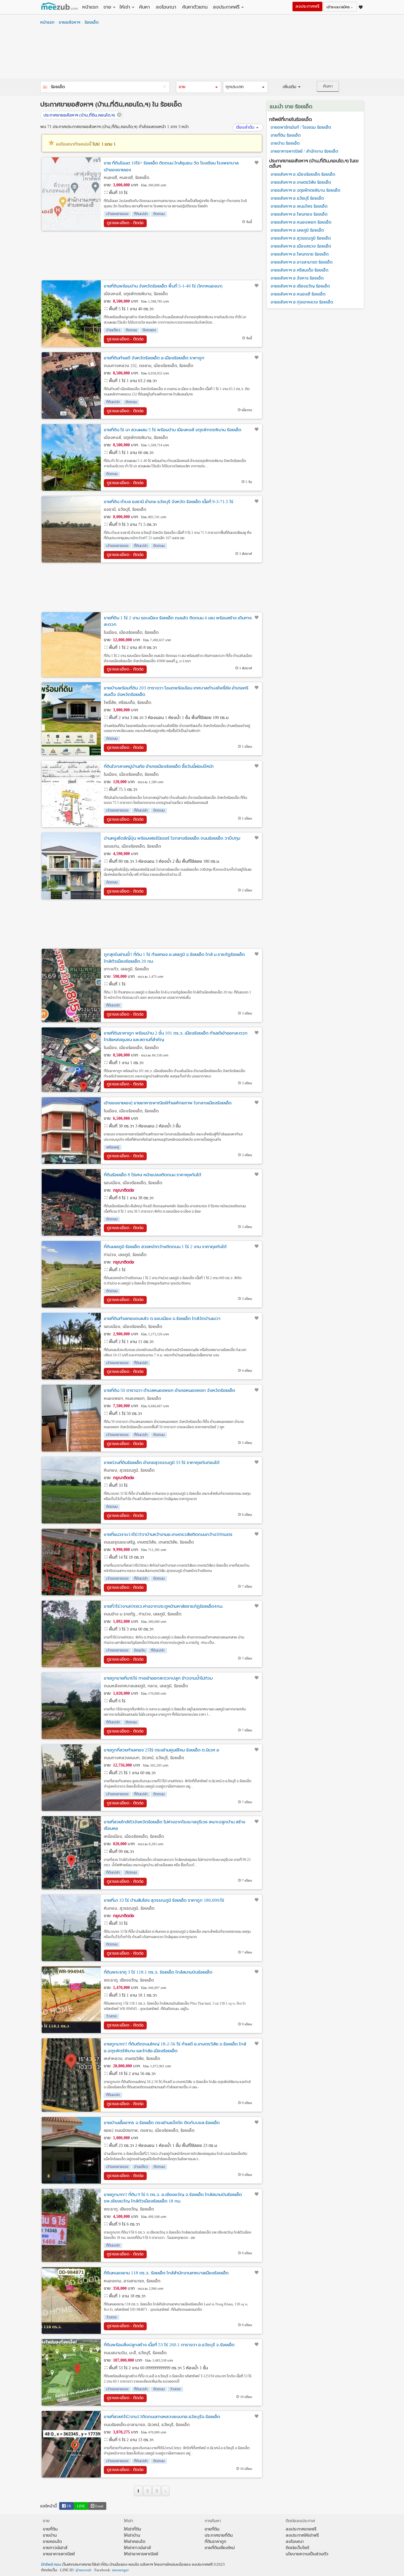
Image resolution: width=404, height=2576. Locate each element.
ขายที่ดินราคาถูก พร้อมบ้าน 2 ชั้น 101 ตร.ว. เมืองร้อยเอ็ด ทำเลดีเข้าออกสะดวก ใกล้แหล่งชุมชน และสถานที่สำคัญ (176, 1036)
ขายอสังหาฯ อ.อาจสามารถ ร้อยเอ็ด (302, 262)
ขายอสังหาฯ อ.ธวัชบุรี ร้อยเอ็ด (297, 198)
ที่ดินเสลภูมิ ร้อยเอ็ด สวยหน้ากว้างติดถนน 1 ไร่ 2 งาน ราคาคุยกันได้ (165, 1247)
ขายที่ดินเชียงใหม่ (220, 2548)
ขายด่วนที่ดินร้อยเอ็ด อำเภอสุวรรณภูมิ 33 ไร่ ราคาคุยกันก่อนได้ (162, 1462)
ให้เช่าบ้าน (132, 2535)
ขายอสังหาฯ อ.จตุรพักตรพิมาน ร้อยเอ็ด (305, 190)
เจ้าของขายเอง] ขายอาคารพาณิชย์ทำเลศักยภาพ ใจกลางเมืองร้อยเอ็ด (168, 1103)
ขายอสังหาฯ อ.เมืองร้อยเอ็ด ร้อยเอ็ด (303, 174)
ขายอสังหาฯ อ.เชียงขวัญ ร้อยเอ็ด (300, 286)
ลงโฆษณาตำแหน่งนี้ (85, 144)
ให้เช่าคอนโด (135, 2542)
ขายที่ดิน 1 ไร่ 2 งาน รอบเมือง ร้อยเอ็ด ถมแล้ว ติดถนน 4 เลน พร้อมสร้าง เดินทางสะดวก (178, 621)
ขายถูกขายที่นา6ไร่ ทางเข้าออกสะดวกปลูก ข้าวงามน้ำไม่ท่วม (158, 1678)
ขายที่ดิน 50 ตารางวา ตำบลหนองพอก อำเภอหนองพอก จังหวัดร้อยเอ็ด (169, 1390)
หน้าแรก (90, 7)
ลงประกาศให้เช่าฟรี (302, 2535)
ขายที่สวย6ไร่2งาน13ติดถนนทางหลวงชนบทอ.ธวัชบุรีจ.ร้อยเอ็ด (162, 2417)
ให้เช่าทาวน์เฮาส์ (137, 2548)
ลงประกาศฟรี (226, 7)
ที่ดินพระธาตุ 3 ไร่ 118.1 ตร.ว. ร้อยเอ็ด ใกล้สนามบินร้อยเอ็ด (158, 1972)
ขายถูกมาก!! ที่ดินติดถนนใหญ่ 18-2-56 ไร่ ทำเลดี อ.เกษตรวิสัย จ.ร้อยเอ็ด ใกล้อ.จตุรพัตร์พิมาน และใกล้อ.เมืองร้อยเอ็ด (175, 2047)
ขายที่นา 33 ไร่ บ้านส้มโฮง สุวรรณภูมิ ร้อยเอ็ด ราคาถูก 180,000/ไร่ (164, 1900)
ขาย (107, 7)
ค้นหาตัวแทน (195, 7)
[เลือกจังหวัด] (45, 88)
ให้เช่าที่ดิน (132, 2529)
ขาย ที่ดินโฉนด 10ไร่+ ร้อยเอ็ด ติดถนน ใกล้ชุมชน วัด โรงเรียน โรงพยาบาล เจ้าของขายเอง (171, 166)
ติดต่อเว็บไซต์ (297, 2548)
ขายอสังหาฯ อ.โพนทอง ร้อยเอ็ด (299, 214)
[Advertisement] (202, 54)
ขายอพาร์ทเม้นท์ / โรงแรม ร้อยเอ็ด (301, 127)
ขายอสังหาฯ (70, 22)
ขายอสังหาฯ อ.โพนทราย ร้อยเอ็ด (300, 254)
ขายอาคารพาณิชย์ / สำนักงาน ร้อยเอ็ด (304, 151)
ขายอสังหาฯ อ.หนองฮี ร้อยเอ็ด (298, 294)
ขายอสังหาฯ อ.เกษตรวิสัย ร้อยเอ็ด (301, 182)
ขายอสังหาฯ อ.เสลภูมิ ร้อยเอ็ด (297, 230)
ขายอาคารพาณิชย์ (59, 2554)
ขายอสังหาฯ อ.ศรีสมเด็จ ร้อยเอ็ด (299, 270)
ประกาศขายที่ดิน (219, 2535)
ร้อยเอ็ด (92, 22)
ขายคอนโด (52, 2542)
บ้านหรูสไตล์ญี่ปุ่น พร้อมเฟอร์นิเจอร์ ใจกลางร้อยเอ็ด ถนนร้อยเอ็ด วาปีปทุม (172, 838)
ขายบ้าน (50, 2535)
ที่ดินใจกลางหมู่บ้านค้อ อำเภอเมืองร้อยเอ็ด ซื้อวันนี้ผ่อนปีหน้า (159, 766)
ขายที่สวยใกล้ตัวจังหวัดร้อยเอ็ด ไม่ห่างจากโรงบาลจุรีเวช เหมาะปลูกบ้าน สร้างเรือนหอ (174, 1825)
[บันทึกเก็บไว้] (257, 163)
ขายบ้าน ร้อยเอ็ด (285, 143)
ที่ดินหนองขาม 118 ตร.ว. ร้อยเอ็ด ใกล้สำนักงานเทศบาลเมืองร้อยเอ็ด (166, 2273)
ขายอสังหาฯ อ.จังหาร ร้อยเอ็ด (297, 278)
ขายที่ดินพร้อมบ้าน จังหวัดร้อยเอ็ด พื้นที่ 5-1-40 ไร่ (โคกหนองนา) (163, 286)
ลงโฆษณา (166, 7)
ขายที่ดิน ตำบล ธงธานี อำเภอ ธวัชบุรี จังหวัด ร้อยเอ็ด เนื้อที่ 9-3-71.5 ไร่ (169, 502)
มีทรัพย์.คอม (51, 2564)
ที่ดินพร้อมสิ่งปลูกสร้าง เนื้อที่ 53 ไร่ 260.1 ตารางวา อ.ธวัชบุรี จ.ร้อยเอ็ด (169, 2345)
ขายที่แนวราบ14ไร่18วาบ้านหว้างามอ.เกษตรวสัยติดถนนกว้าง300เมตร (168, 1534)
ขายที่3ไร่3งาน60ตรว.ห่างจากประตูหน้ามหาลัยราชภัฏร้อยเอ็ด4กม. (164, 1606)
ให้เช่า (125, 7)
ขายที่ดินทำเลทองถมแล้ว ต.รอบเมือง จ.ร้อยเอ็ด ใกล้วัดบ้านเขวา (162, 1318)
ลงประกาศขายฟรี (301, 2529)
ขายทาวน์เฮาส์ (55, 2548)
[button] (198, 87)
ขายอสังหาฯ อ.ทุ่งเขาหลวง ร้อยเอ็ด (302, 302)
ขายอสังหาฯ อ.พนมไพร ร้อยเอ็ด (299, 206)
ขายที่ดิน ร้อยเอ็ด (286, 135)
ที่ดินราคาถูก (215, 2542)
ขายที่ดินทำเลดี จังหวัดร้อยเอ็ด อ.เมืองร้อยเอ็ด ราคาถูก (154, 358)
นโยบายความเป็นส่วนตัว (307, 2554)
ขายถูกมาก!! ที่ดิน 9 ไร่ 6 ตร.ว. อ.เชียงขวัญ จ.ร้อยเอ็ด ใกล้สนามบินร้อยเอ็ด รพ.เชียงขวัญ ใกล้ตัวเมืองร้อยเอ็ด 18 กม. (173, 2198)
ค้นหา (144, 7)
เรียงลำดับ (245, 127)
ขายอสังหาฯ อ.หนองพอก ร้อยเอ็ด (301, 222)
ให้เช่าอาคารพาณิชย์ (141, 2554)
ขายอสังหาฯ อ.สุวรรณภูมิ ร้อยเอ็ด (301, 238)
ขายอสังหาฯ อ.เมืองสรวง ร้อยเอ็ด (301, 246)
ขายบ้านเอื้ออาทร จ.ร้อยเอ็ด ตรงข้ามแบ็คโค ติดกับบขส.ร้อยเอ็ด (162, 2123)
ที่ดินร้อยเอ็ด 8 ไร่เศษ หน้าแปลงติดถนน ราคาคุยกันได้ (152, 1175)
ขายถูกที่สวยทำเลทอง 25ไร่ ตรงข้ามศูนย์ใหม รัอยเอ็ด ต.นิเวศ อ (161, 1750)
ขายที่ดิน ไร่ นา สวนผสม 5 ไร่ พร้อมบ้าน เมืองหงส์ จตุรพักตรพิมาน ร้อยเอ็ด (173, 430)
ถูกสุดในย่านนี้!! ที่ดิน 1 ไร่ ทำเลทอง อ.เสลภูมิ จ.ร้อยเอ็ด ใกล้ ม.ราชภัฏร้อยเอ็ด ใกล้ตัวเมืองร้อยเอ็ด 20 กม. (174, 958)
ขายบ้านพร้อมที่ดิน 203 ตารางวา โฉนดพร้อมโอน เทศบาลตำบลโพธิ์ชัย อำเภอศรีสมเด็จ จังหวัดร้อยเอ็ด (176, 691)
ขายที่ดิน (50, 2529)
